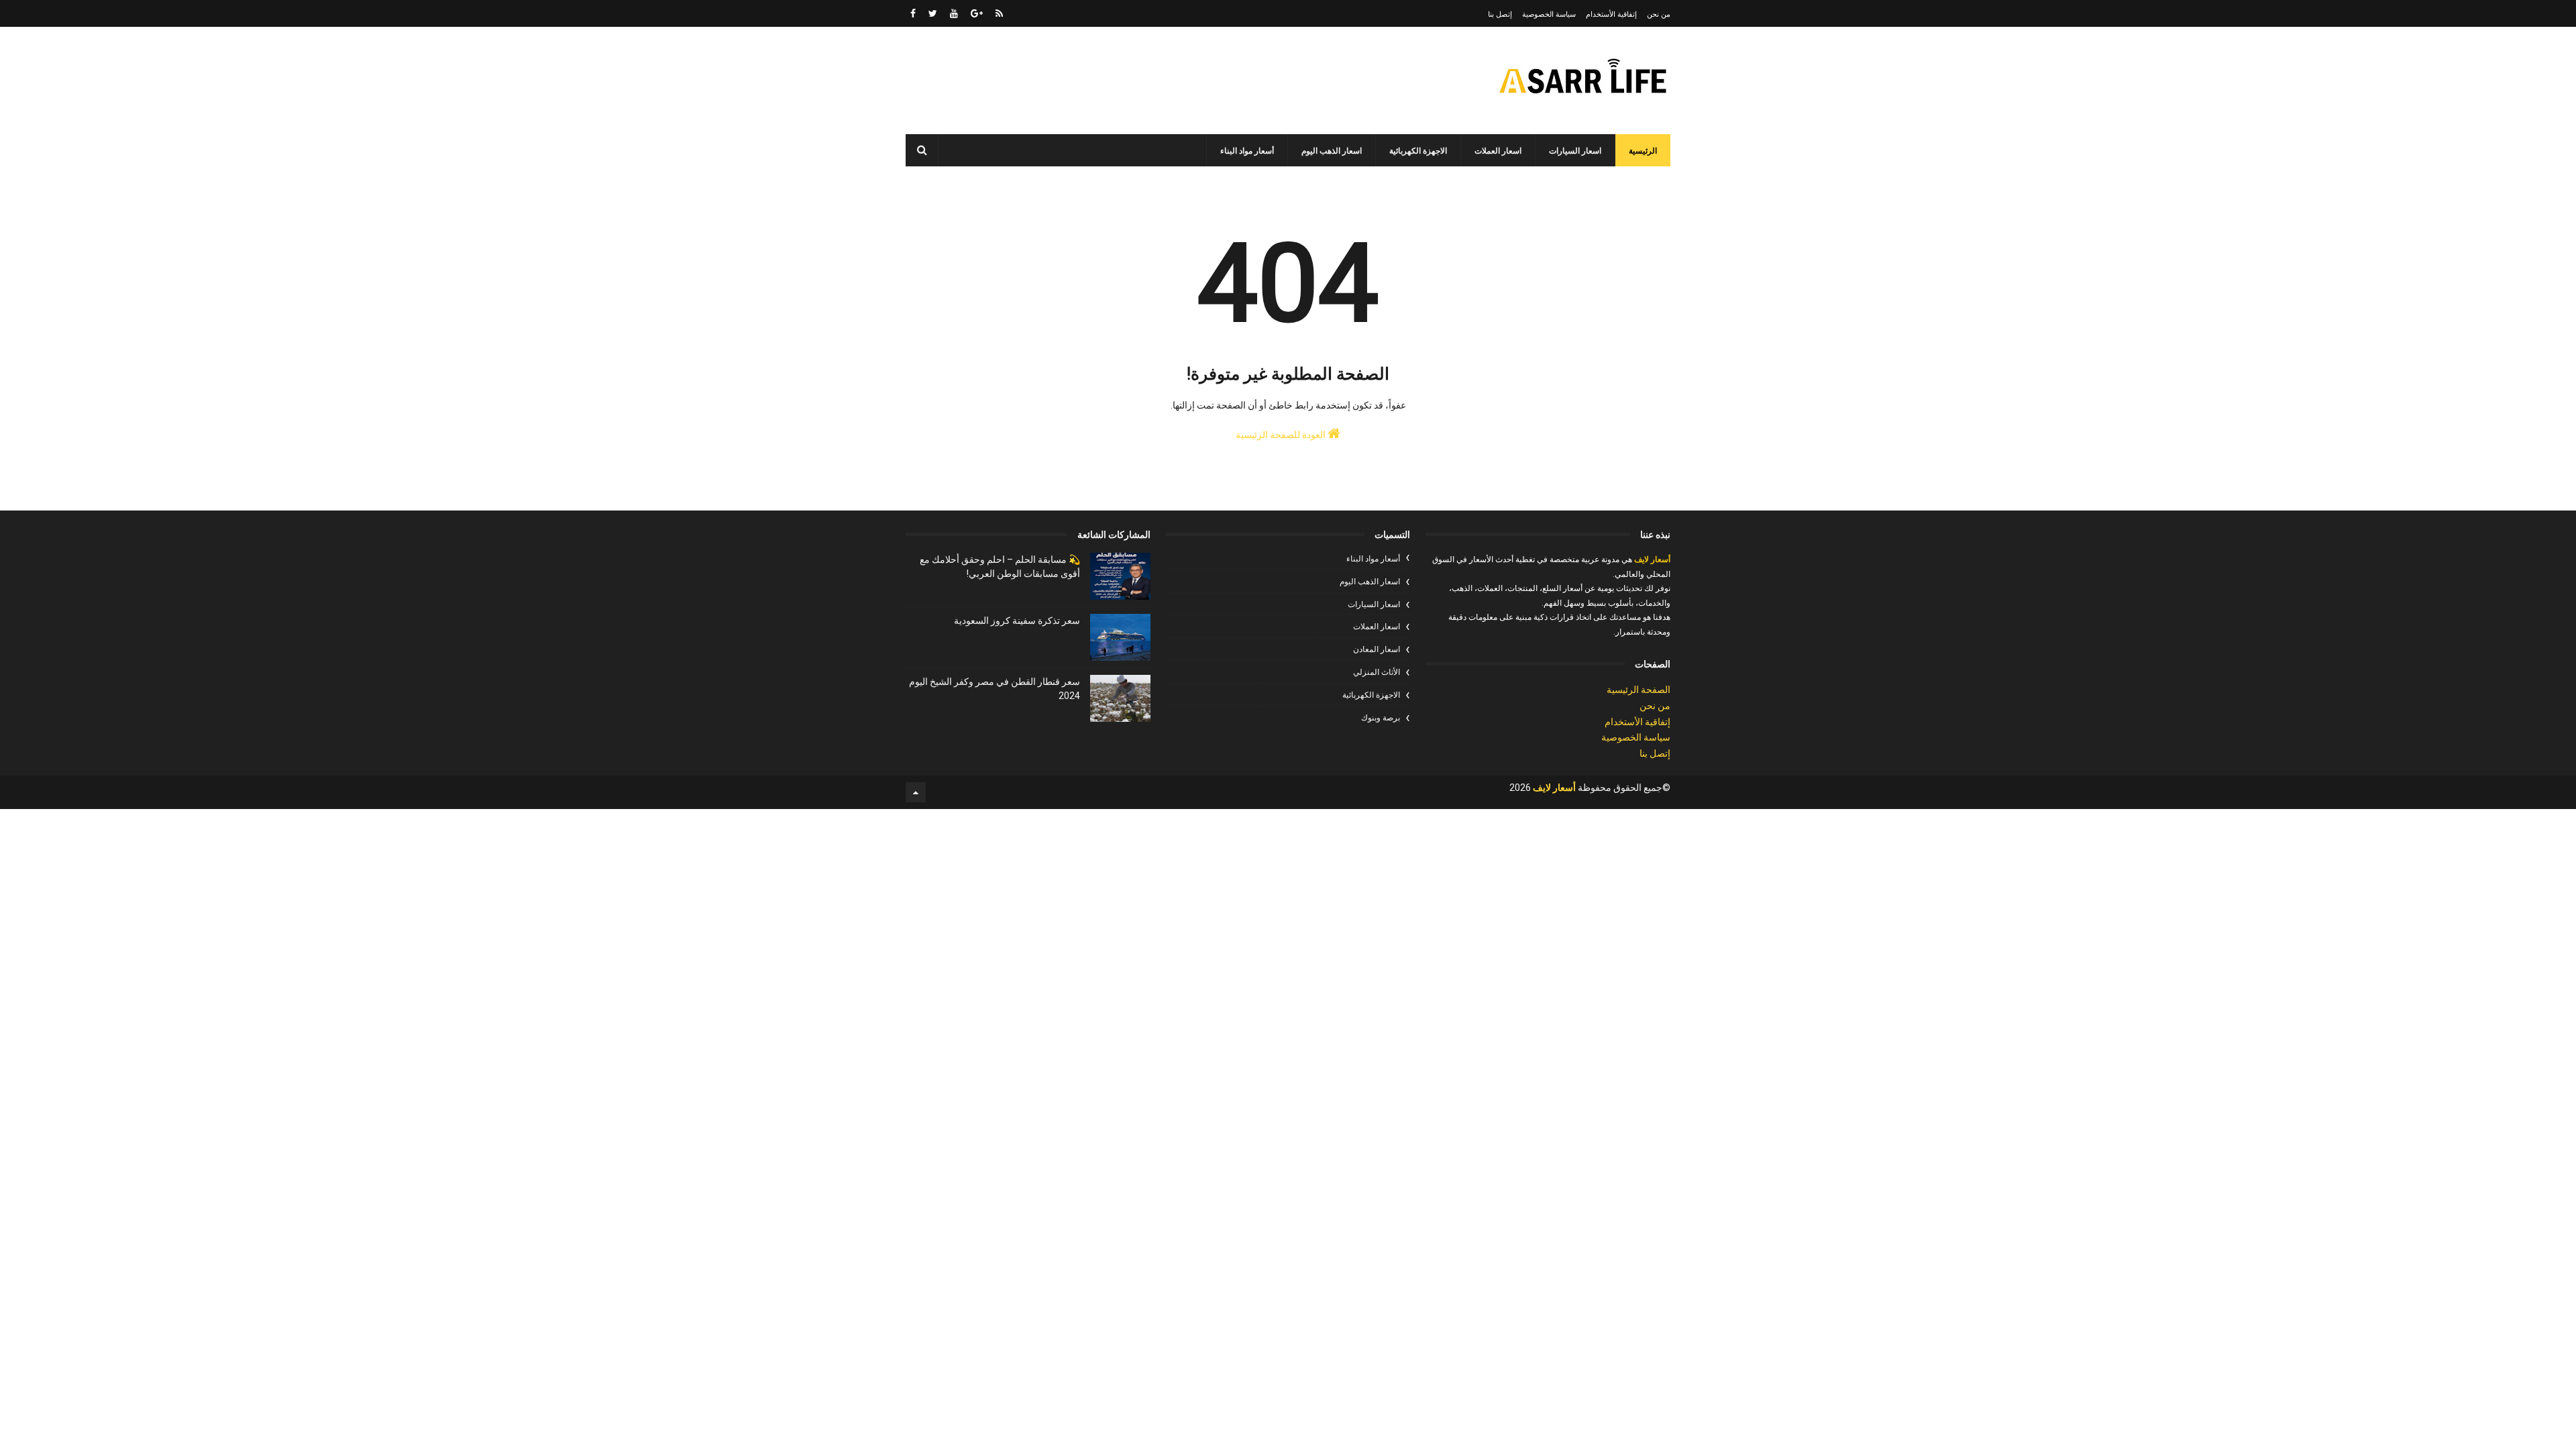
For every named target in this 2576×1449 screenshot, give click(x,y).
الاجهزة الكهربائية (1418, 151)
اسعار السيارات (1575, 151)
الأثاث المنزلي (1377, 672)
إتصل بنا (1500, 14)
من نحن (1659, 14)
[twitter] (933, 13)
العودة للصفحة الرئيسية (1282, 435)
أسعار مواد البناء (1247, 151)
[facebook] (913, 13)
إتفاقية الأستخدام (1611, 14)
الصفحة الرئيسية (1639, 690)
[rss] (999, 13)
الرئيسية (1643, 151)
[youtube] (954, 13)
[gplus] (977, 13)
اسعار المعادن (1377, 649)
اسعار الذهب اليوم (1332, 151)
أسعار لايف (1651, 559)
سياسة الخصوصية (1549, 14)
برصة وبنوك (1381, 718)
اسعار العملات (1498, 151)
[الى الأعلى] (916, 792)
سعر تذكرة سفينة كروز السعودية (1017, 621)
